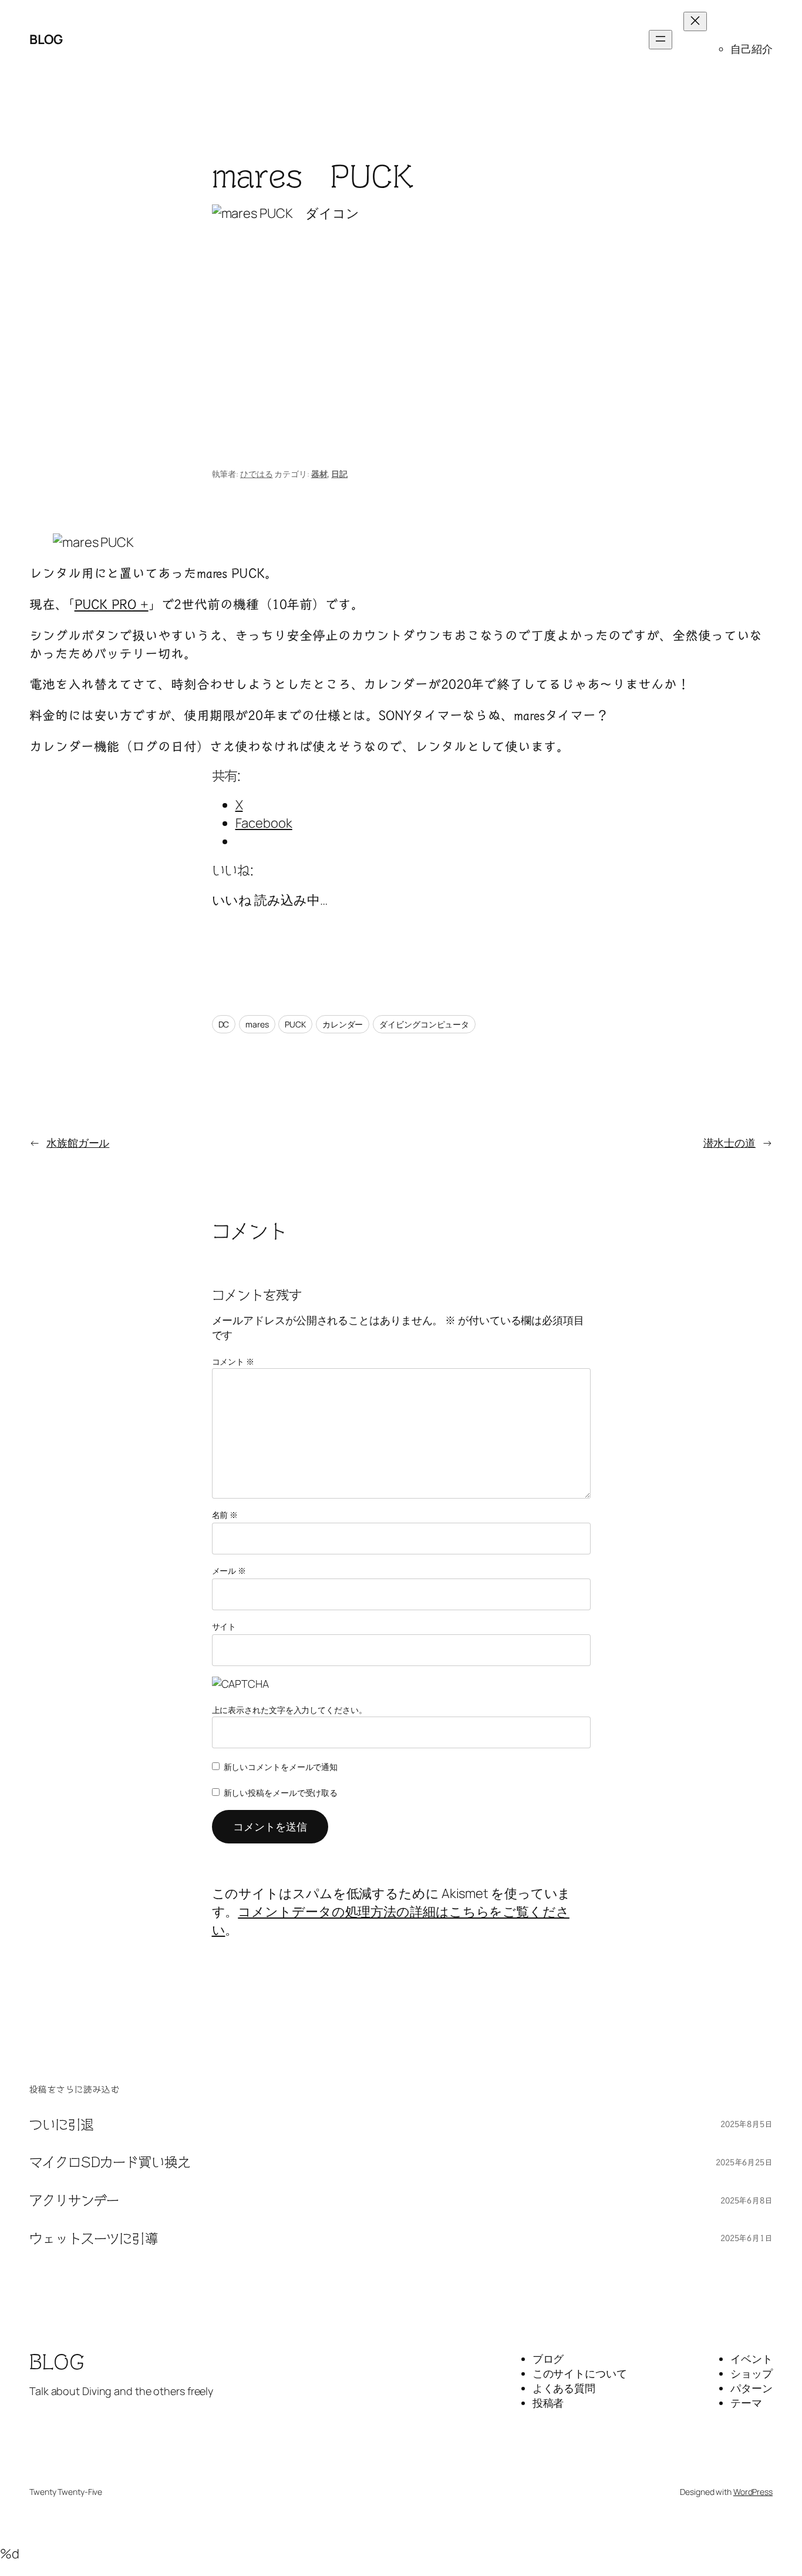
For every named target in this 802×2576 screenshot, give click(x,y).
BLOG (46, 39)
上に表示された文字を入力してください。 (289, 1710)
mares (257, 1024)
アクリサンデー (74, 2201)
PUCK (295, 1024)
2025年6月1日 (747, 2238)
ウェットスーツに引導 (94, 2239)
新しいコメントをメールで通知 (281, 1767)
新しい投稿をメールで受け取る (281, 1793)
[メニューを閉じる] (695, 21)
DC (224, 1024)
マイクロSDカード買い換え (110, 2162)
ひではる (257, 474)
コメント (233, 1361)
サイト (224, 1626)
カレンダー (343, 1024)
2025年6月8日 (747, 2201)
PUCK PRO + (112, 604)
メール (229, 1571)
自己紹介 (752, 49)
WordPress (753, 2492)
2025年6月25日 (744, 2162)
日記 (339, 474)
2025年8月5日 (747, 2124)
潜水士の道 (730, 1143)
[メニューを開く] (661, 40)
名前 (225, 1515)
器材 (319, 474)
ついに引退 (62, 2125)
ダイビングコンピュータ (424, 1024)
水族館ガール (78, 1143)
